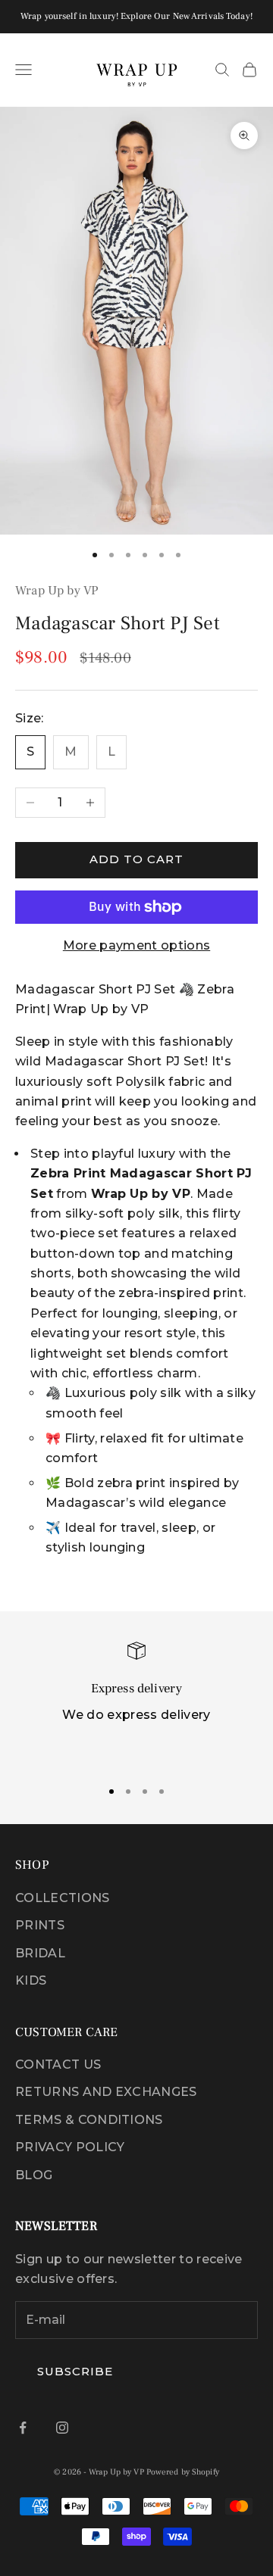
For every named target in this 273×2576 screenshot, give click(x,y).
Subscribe (75, 2371)
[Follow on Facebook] (23, 2428)
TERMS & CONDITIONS (89, 2120)
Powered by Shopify (183, 2472)
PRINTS (40, 1925)
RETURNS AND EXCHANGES (106, 2092)
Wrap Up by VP (57, 591)
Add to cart (137, 859)
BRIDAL (40, 1953)
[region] (136, 1704)
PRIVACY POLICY (70, 2147)
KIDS (31, 1980)
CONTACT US (58, 2065)
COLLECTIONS (63, 1898)
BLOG (34, 2175)
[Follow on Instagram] (62, 2428)
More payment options (136, 945)
